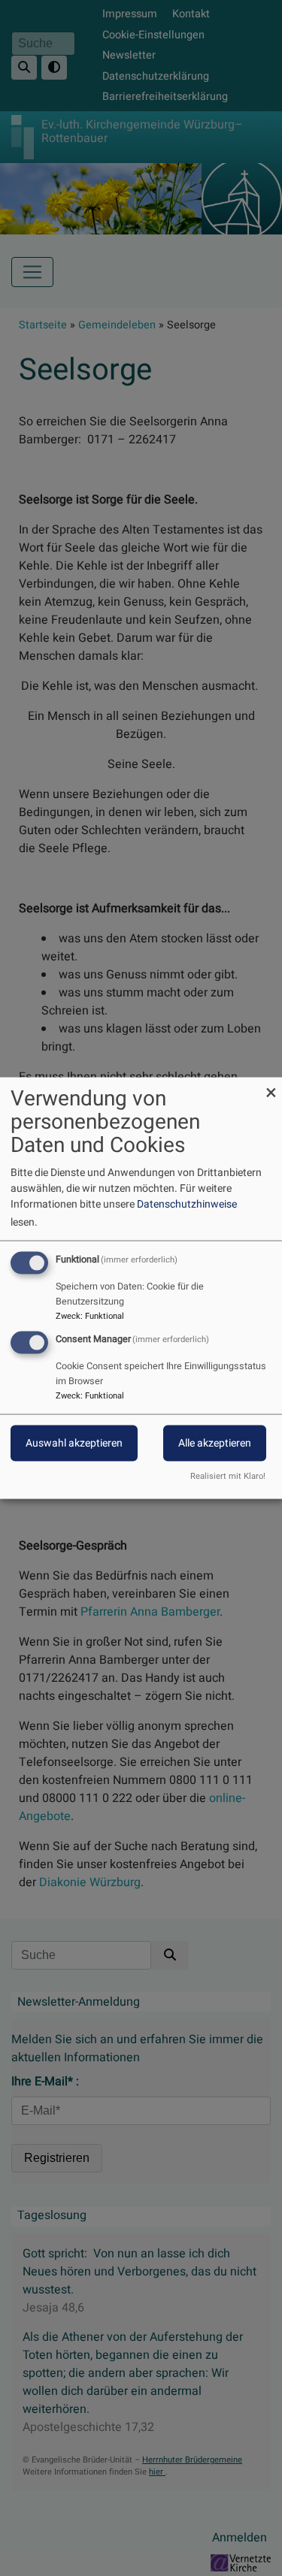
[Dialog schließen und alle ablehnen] (271, 1087)
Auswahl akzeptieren (74, 1443)
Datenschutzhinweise (187, 1204)
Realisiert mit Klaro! (228, 1476)
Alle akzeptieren (215, 1443)
